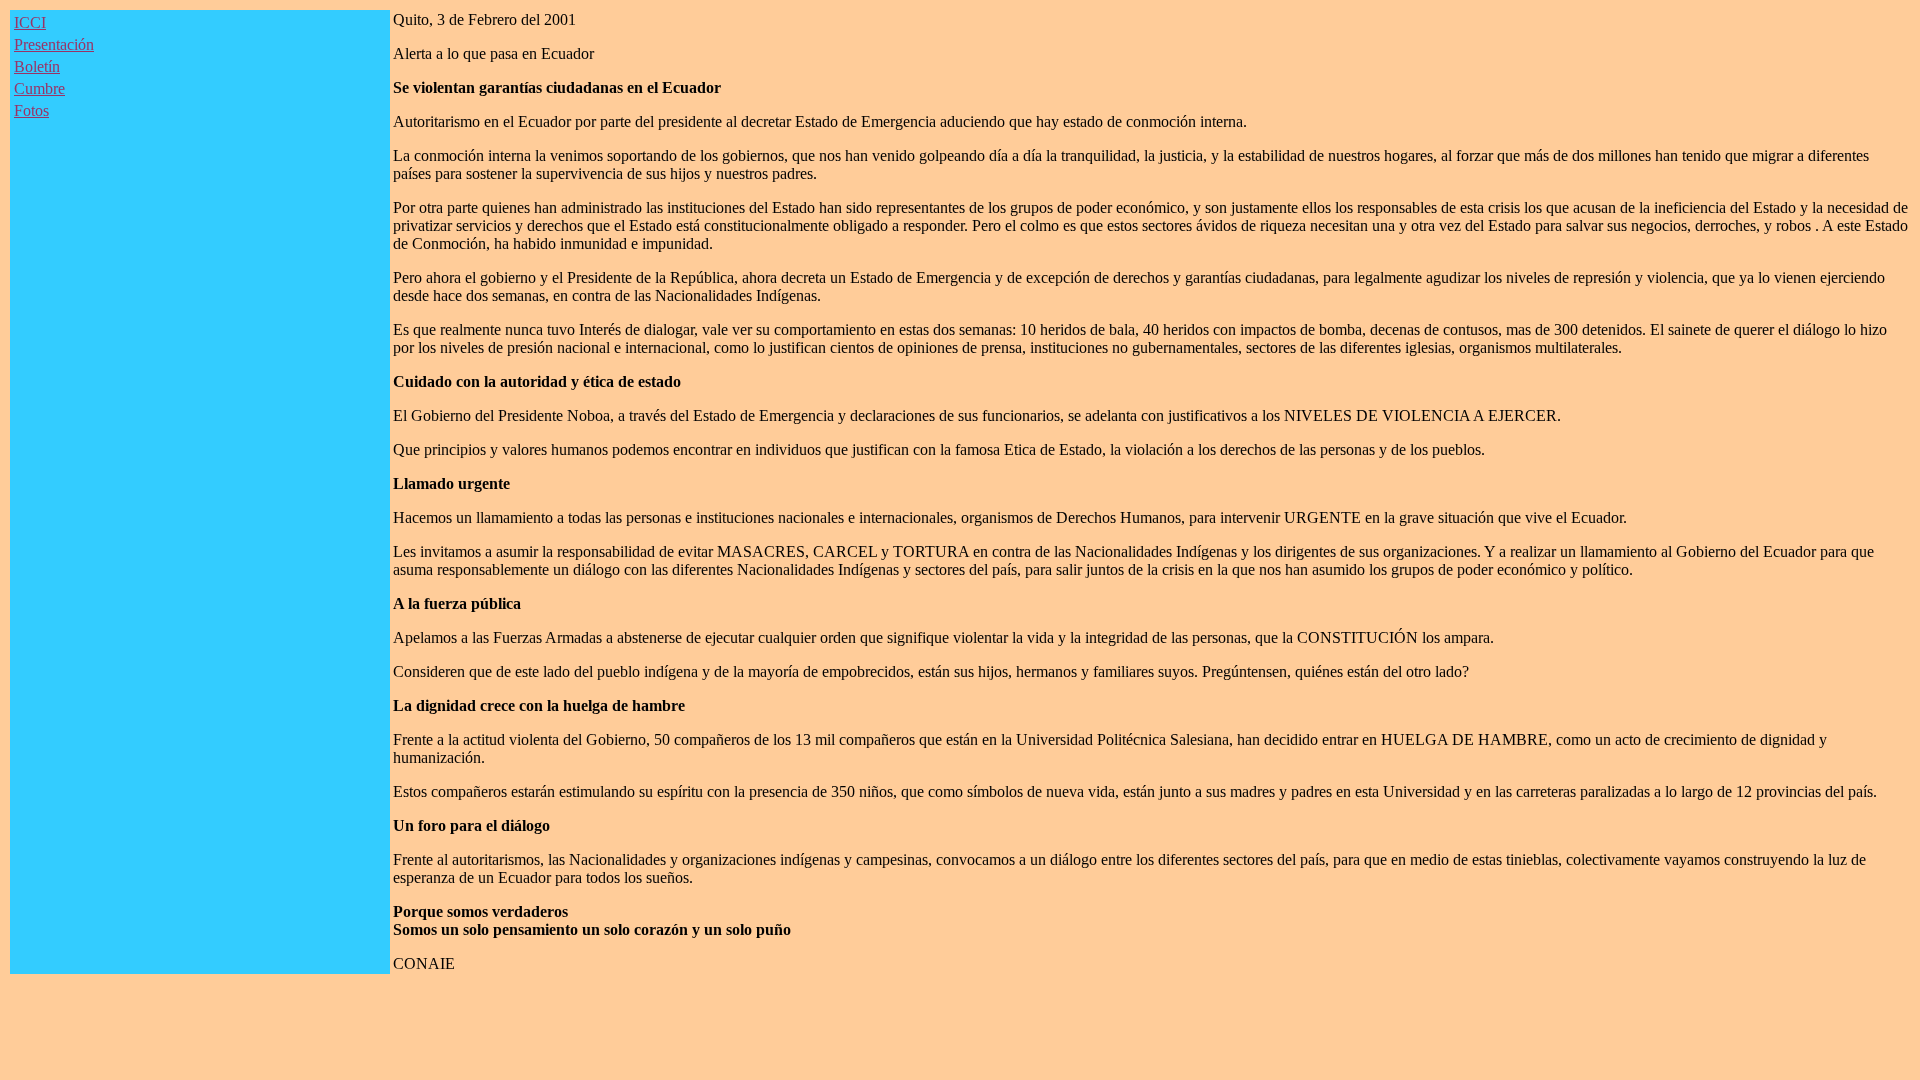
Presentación (54, 44)
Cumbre (39, 88)
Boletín (37, 66)
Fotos (31, 110)
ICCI (30, 22)
